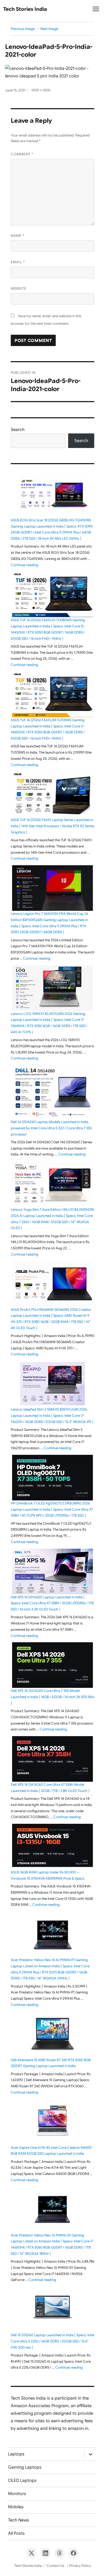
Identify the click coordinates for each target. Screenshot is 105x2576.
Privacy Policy (80, 2566)
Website (19, 288)
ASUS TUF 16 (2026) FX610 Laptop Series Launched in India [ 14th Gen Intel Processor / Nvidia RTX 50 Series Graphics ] (52, 826)
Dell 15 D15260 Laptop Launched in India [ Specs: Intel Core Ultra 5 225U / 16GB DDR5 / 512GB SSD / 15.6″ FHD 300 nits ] (52, 2341)
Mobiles (16, 2507)
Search (18, 430)
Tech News (19, 2520)
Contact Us (55, 2566)
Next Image (49, 29)
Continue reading (24, 565)
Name (18, 236)
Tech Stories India (25, 9)
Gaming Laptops (25, 2467)
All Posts (16, 2533)
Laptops (16, 2454)
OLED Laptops (22, 2481)
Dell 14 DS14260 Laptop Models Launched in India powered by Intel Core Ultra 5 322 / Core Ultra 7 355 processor (51, 1128)
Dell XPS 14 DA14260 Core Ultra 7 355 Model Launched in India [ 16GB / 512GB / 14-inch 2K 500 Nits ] (52, 1697)
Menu (96, 11)
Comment (22, 154)
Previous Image (23, 29)
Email (18, 262)
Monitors (17, 2494)
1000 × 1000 (41, 90)
